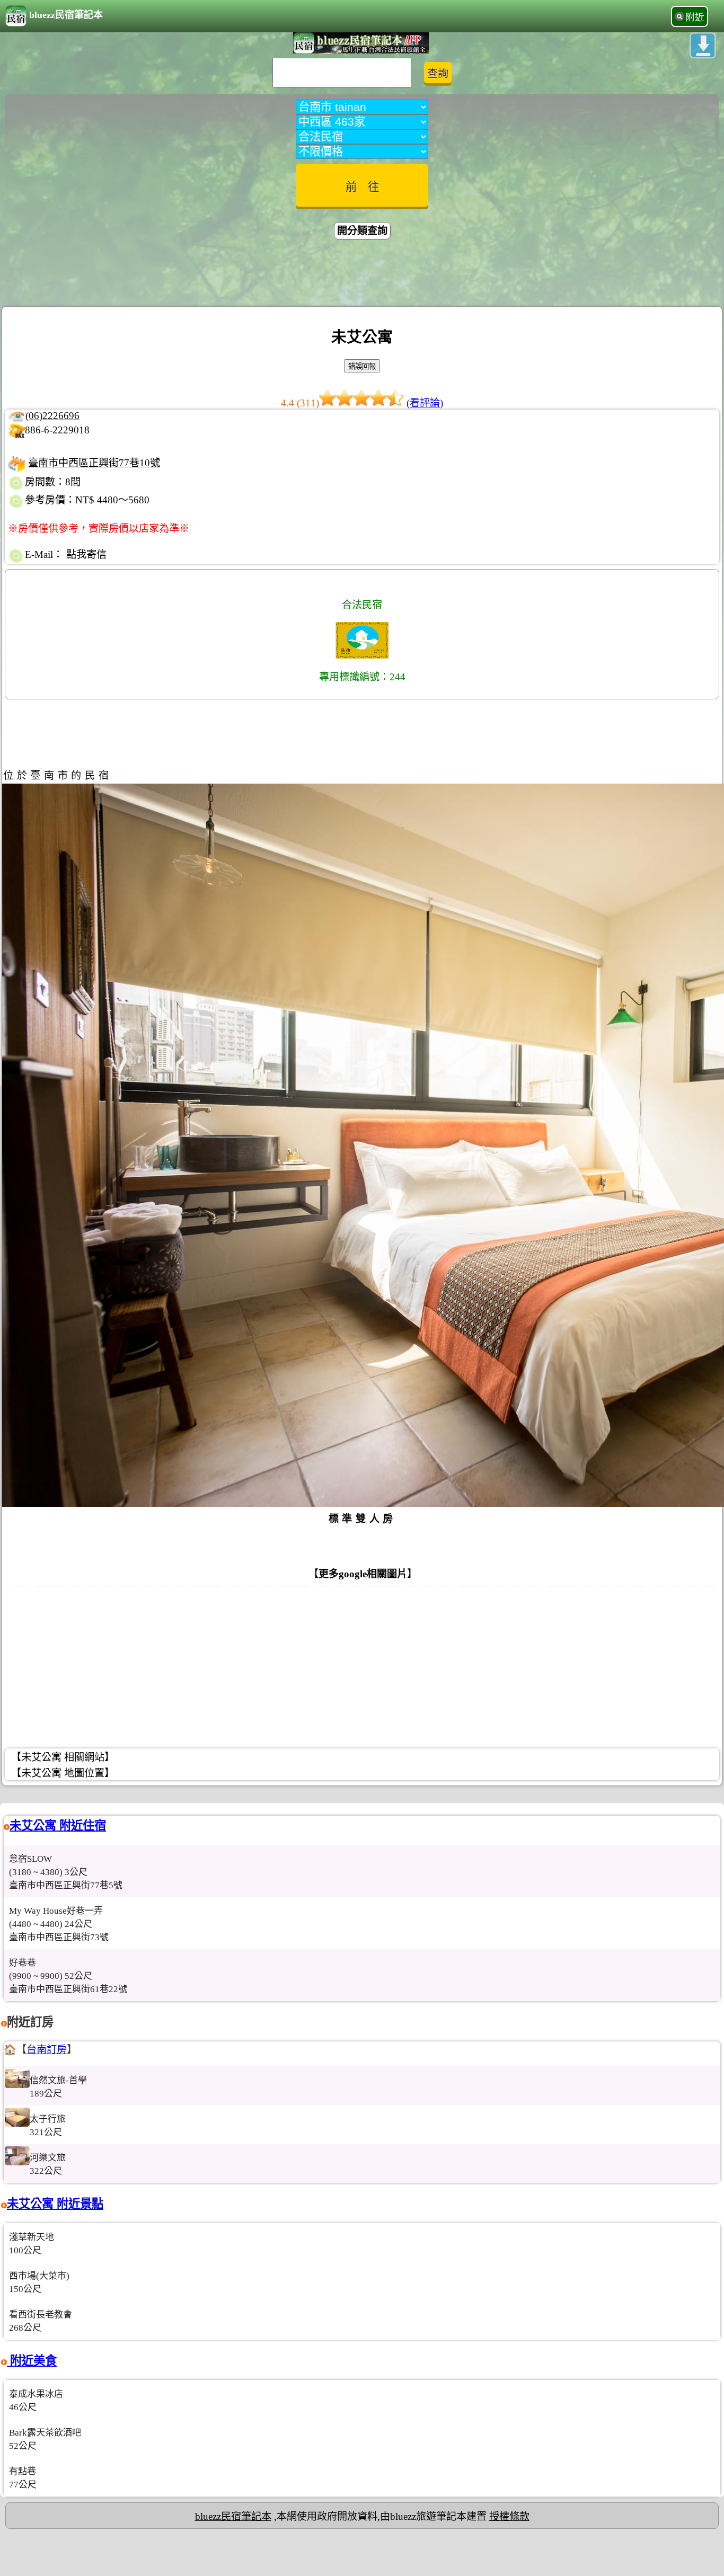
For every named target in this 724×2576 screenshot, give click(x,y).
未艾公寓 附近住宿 (58, 1826)
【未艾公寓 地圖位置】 (63, 1773)
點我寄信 (86, 554)
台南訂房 (47, 2050)
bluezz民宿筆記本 (66, 15)
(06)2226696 (52, 416)
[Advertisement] (362, 274)
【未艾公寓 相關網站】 (63, 1757)
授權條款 (509, 2516)
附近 (695, 17)
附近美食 (32, 2361)
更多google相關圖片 (363, 1574)
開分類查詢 (362, 231)
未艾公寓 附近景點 (55, 2204)
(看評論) (425, 403)
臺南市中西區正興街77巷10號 (94, 463)
